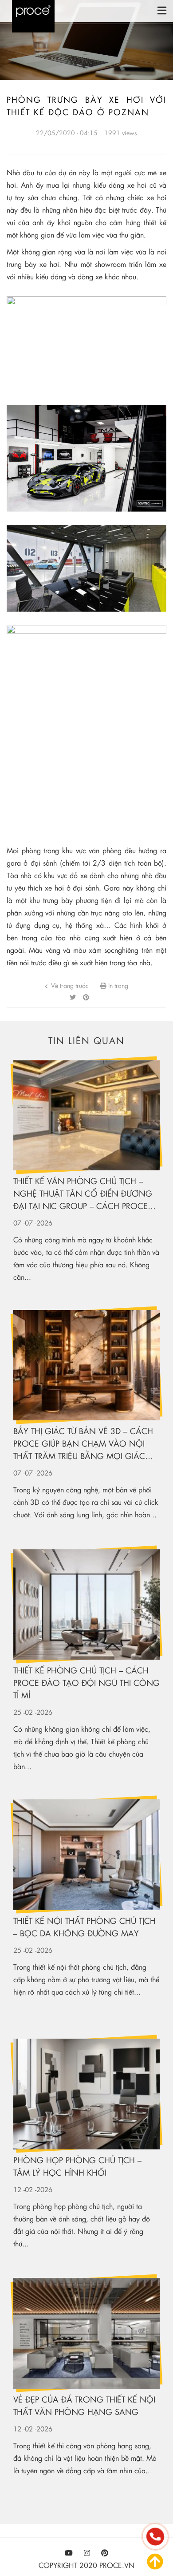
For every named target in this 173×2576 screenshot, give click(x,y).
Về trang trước (69, 985)
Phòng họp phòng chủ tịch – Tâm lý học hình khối (77, 2166)
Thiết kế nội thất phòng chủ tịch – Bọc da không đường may (85, 1927)
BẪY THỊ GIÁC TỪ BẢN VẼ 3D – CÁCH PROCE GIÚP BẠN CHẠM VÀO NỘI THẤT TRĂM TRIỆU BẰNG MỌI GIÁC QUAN (83, 1444)
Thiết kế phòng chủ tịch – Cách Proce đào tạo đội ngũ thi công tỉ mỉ (86, 1683)
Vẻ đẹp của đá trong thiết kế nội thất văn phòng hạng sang (84, 2405)
